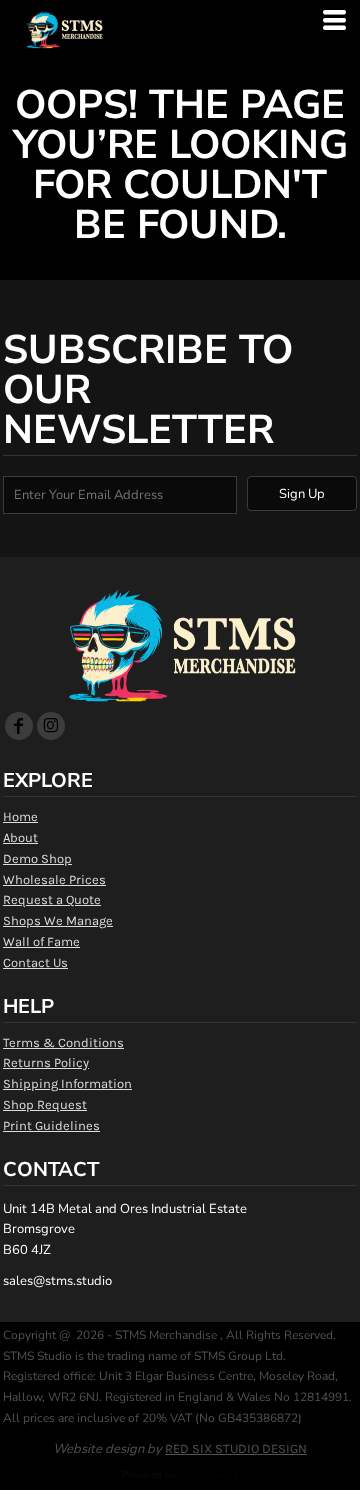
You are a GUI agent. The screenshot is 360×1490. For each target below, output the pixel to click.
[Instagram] (51, 726)
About (20, 837)
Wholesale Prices (54, 879)
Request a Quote (52, 899)
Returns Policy (46, 1062)
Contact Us (35, 962)
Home (20, 816)
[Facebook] (19, 726)
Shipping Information (67, 1083)
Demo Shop (37, 858)
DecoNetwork (209, 1475)
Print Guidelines (51, 1125)
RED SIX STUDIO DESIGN (236, 1448)
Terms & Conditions (63, 1042)
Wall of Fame (41, 941)
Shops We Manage (58, 920)
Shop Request (45, 1104)
